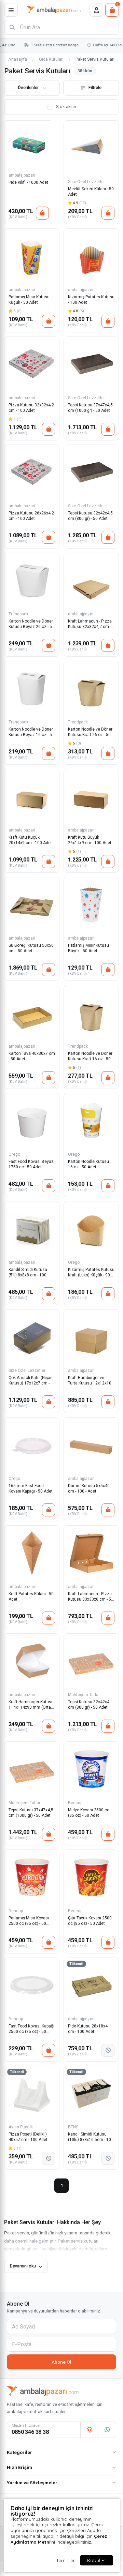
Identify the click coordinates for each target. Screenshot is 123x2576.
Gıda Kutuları (51, 59)
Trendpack (18, 614)
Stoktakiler (66, 107)
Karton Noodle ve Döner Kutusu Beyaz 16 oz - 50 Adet (31, 732)
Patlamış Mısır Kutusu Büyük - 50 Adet (88, 948)
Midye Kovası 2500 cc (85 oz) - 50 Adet (89, 1813)
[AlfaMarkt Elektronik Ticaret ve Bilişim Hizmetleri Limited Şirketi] (54, 10)
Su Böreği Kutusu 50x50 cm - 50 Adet (31, 948)
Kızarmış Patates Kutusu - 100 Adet (91, 300)
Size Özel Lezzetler (86, 182)
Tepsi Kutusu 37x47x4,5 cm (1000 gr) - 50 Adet (90, 408)
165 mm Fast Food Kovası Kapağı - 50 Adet (31, 1488)
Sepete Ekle (42, 213)
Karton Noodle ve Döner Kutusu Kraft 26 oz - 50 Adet (90, 732)
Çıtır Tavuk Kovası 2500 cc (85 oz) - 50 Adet (90, 1921)
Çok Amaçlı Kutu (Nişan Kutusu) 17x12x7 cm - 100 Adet (31, 1381)
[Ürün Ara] (12, 27)
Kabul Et (97, 2560)
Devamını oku (23, 2266)
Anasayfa (18, 59)
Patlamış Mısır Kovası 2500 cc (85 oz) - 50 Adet (29, 1921)
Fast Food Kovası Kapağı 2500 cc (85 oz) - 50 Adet (31, 2029)
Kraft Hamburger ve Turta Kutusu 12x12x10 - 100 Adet (91, 1381)
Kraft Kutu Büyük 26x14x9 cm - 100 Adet (90, 840)
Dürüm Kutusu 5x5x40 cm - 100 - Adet (89, 1488)
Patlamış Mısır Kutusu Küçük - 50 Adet (29, 300)
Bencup (75, 1803)
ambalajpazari (22, 175)
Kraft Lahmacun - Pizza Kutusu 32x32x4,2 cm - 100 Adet (90, 624)
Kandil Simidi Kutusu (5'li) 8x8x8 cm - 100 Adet (28, 1273)
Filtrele (95, 87)
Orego (14, 1154)
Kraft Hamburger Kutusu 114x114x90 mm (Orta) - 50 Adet (31, 1705)
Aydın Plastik (21, 2127)
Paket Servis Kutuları (95, 59)
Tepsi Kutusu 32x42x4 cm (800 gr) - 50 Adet (89, 1705)
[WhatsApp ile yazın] (107, 2430)
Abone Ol (61, 2362)
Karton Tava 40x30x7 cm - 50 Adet (32, 1056)
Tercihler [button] (65, 2560)
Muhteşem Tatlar (84, 1695)
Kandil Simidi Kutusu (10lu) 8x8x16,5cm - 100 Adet (91, 2137)
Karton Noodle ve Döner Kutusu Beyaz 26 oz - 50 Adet (31, 624)
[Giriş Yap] (96, 10)
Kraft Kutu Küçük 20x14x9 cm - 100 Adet (30, 840)
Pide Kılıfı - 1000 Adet (28, 182)
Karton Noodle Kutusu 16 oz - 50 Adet (88, 1164)
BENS (73, 2127)
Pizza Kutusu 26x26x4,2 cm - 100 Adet (31, 516)
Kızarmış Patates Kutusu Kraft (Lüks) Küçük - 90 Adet (91, 1273)
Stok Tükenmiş (108, 2050)
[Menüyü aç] (11, 10)
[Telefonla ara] (89, 2430)
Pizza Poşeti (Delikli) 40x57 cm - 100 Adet (28, 2137)
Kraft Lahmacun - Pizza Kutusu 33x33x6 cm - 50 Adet (91, 1597)
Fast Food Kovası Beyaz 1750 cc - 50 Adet (31, 1164)
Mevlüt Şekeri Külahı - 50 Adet (91, 192)
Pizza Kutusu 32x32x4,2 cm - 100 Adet (31, 408)
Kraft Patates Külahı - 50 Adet (31, 1597)
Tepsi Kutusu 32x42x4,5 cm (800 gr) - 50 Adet (90, 516)
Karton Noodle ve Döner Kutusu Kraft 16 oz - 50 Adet (90, 1057)
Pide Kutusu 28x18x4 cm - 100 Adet (88, 2029)
